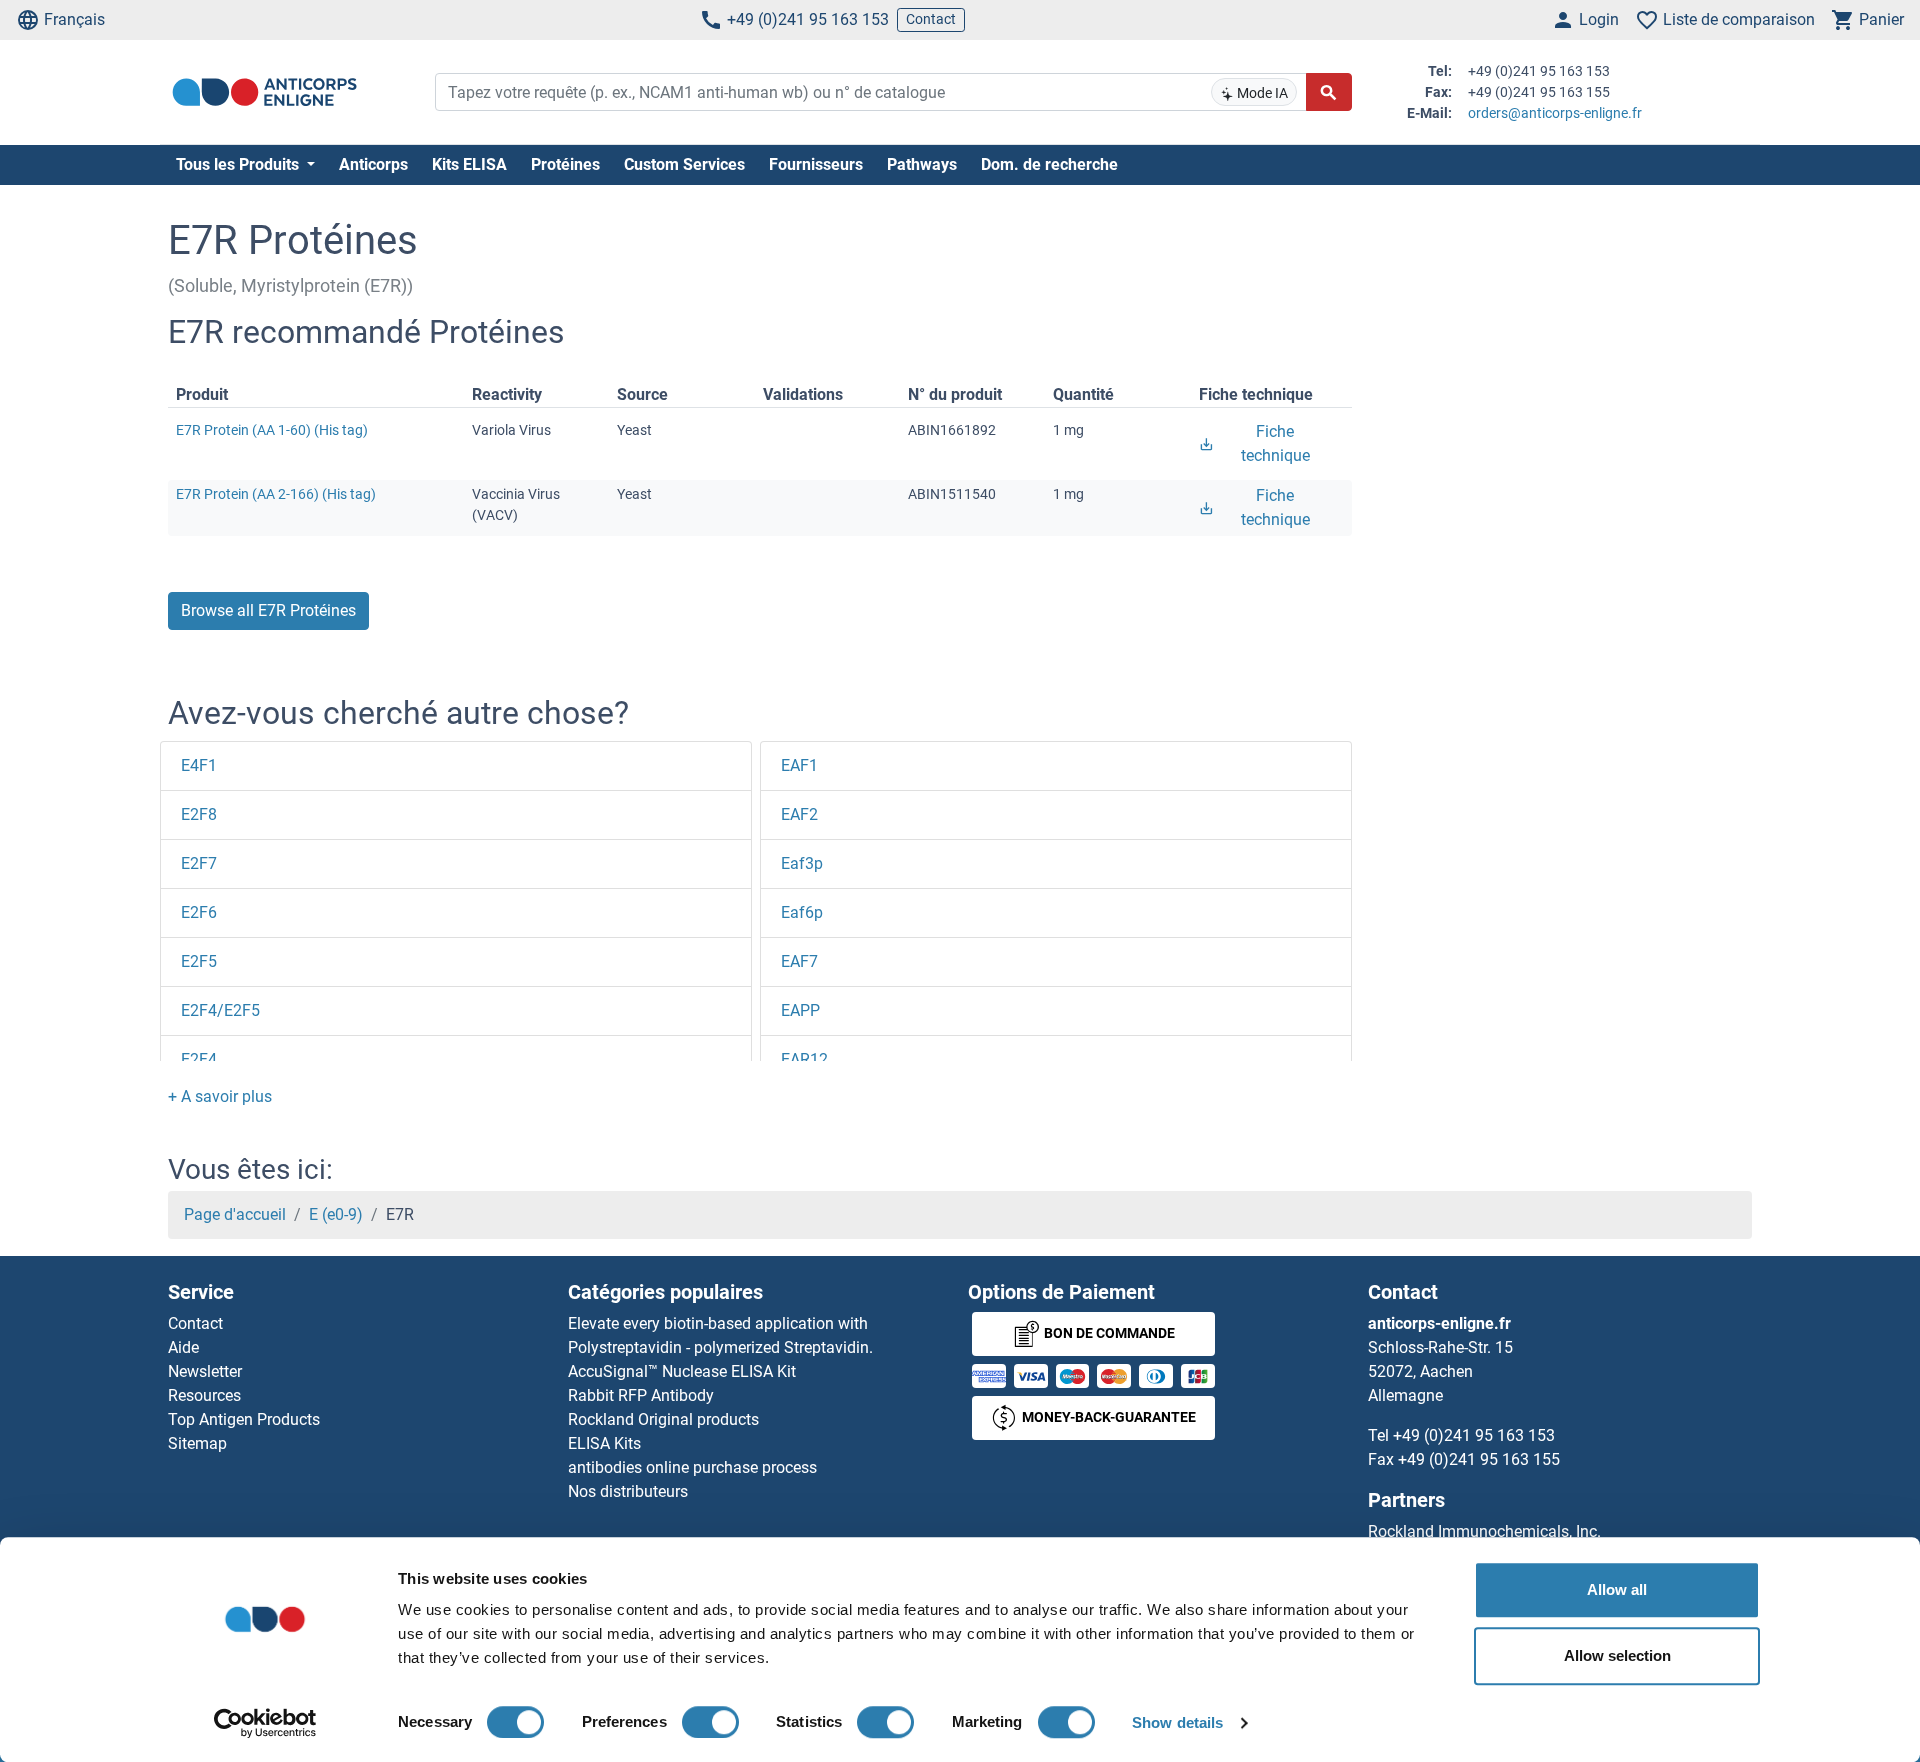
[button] (220, 1096)
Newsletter (205, 1371)
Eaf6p (802, 912)
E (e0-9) (336, 1214)
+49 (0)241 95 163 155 (1479, 1459)
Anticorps (373, 164)
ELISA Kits (604, 1443)
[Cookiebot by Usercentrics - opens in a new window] (265, 1723)
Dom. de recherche (1049, 164)
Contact (931, 19)
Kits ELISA (469, 164)
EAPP (800, 1010)
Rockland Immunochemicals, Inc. (1484, 1531)
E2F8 (199, 814)
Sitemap (197, 1443)
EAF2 (799, 814)
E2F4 (199, 1059)
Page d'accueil (235, 1214)
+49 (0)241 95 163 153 (808, 19)
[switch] (710, 1722)
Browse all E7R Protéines (268, 610)
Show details (1177, 1722)
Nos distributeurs (628, 1491)
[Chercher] (1329, 92)
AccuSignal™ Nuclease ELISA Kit (682, 1371)
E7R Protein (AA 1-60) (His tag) (272, 430)
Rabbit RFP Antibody (641, 1395)
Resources (204, 1395)
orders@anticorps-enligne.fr (1555, 113)
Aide (183, 1347)
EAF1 (799, 765)
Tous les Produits (239, 164)
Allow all (1617, 1589)
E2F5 (199, 961)
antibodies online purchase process (692, 1467)
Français (74, 19)
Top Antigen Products (244, 1419)
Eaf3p (802, 863)
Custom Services (684, 164)
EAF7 (799, 961)
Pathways (922, 164)
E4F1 (199, 765)
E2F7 (199, 863)
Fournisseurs (816, 164)
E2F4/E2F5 (220, 1010)
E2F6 (199, 912)
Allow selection (1617, 1655)
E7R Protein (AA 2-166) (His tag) (276, 494)
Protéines (565, 164)
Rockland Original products (663, 1419)
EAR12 (804, 1059)
